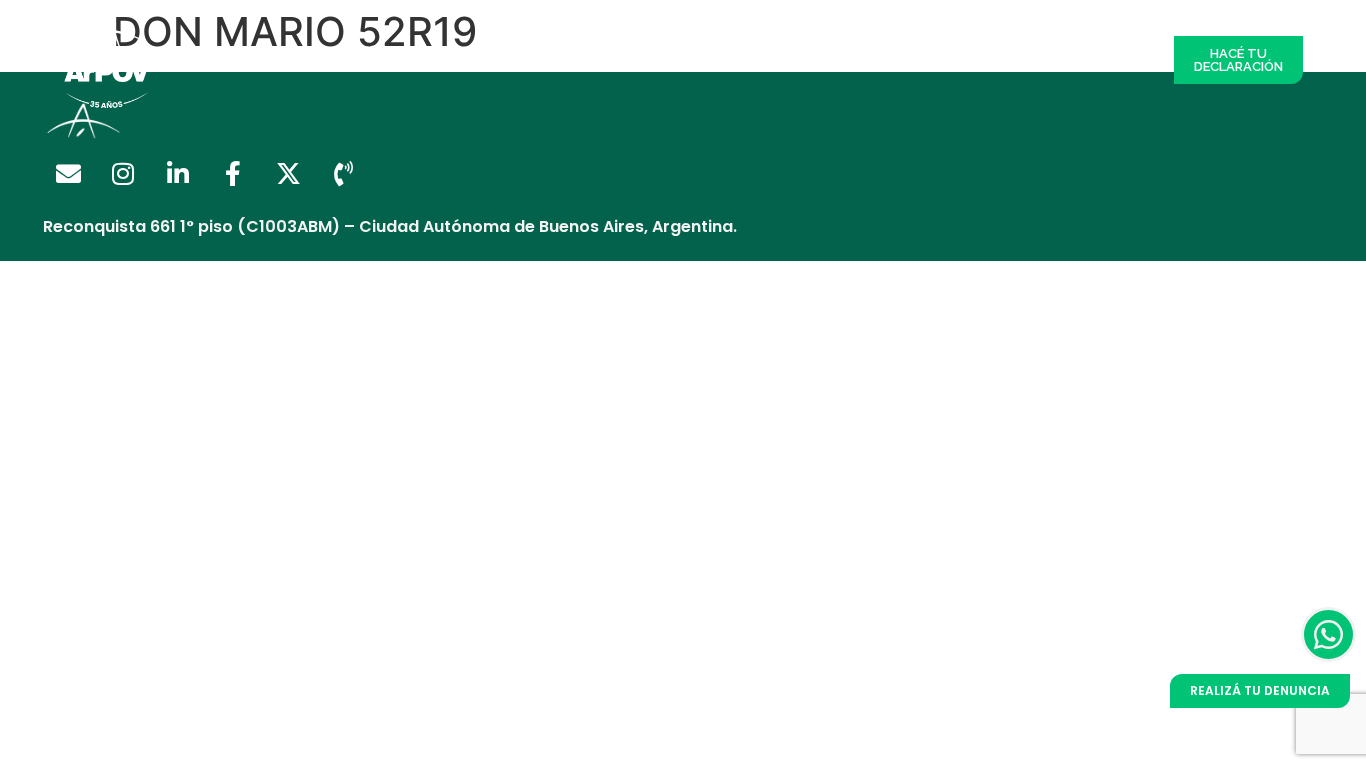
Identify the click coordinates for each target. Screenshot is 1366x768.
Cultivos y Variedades (893, 59)
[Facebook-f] (233, 174)
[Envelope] (68, 174)
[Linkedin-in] (178, 174)
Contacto (1116, 59)
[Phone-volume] (343, 174)
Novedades (1026, 59)
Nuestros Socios (628, 59)
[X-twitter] (288, 174)
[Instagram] (123, 174)
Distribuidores (507, 59)
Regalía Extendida (377, 59)
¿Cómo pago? (750, 59)
